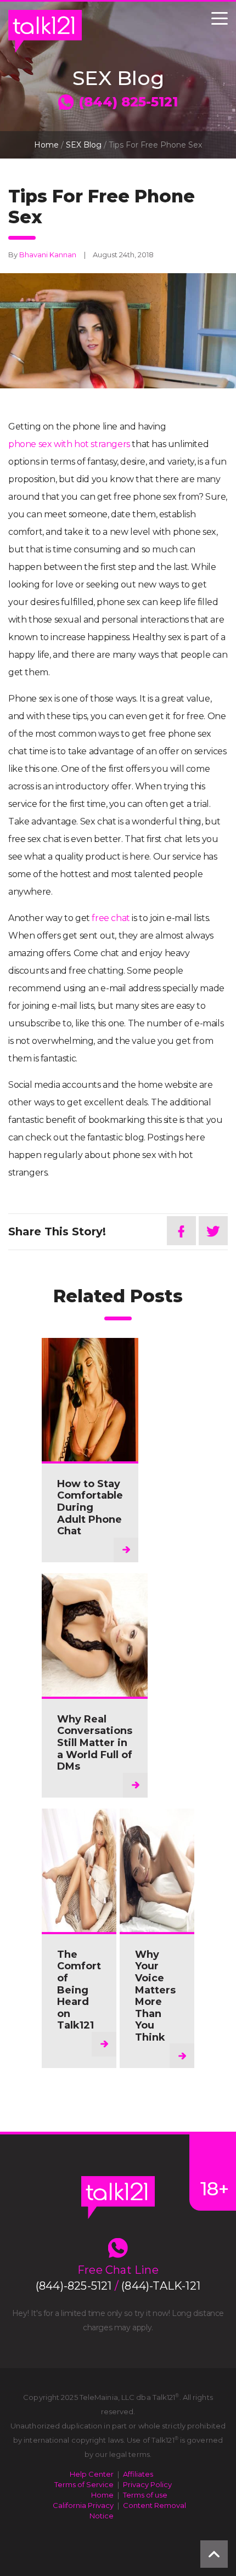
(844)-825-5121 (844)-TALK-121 (118, 2286)
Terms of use (145, 2495)
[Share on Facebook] (181, 1231)
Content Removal (154, 2505)
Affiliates (138, 2474)
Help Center (92, 2474)
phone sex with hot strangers (69, 444)
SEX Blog (84, 145)
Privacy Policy (147, 2484)
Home (46, 145)
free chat (111, 918)
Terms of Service (84, 2484)
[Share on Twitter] (213, 1231)
